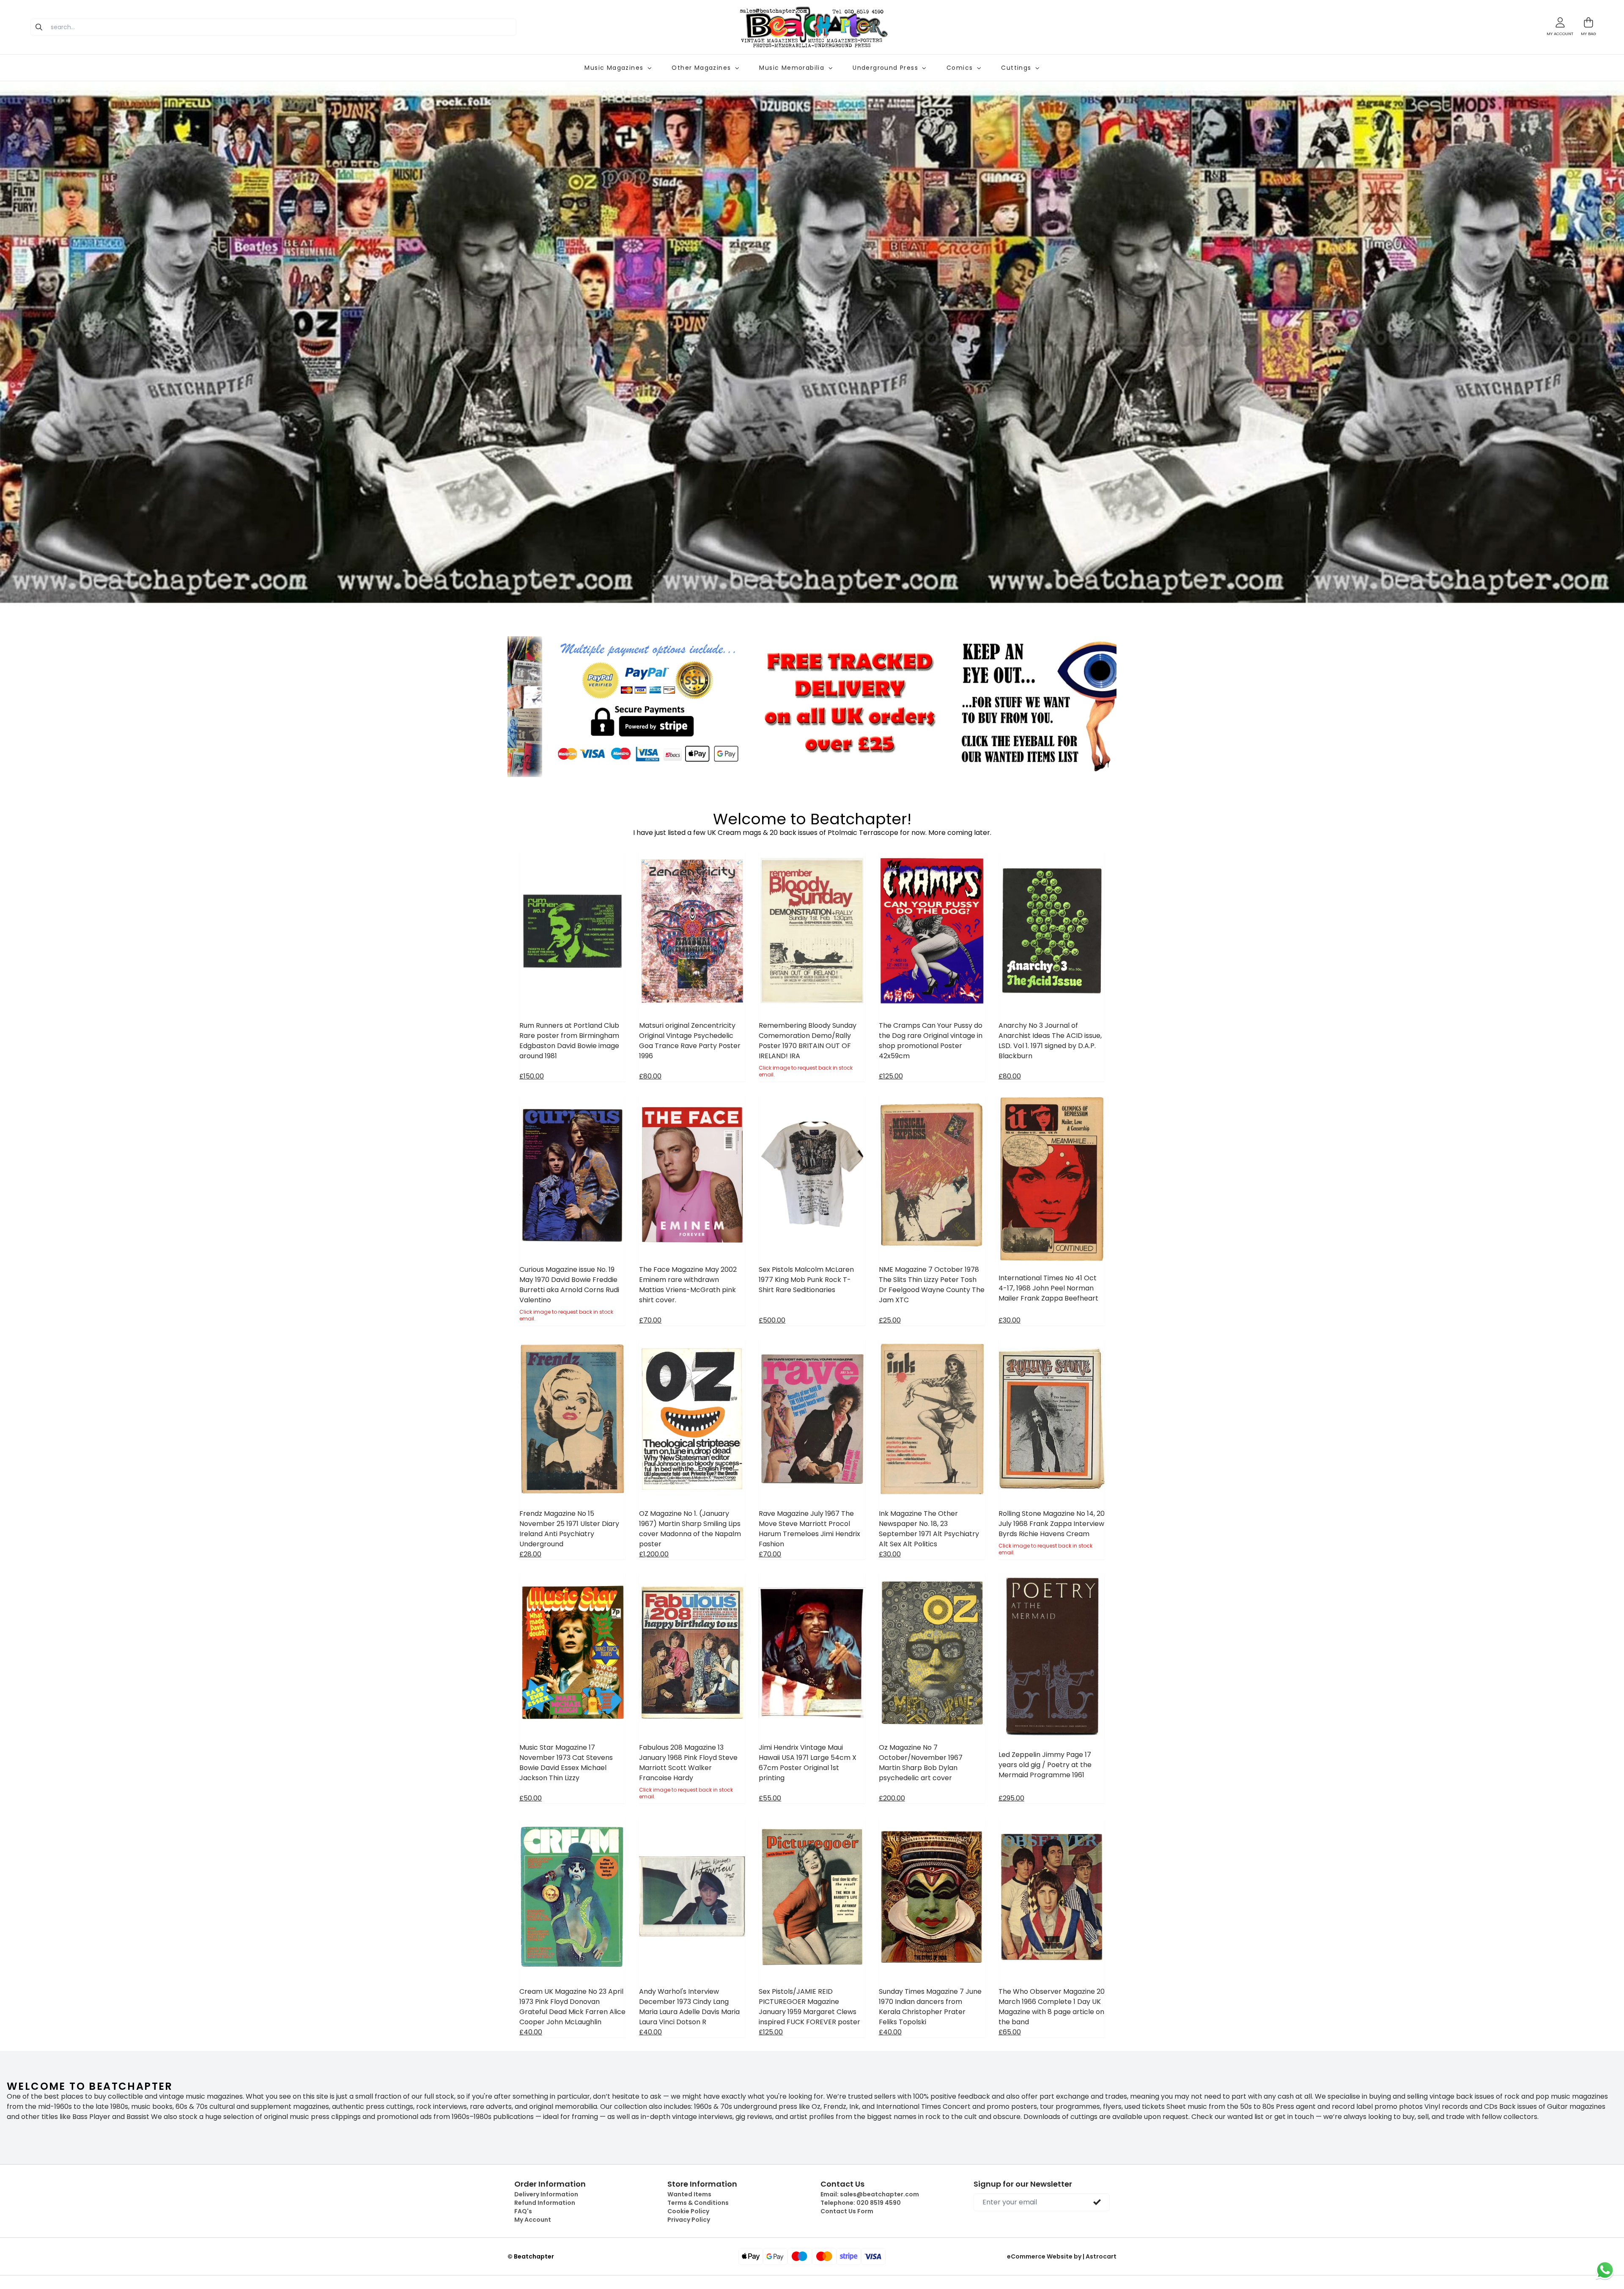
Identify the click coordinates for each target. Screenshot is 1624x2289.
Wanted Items (689, 2194)
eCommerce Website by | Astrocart (1062, 2256)
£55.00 (770, 1798)
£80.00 (650, 1076)
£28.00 (530, 1554)
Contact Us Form (847, 2211)
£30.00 (1010, 1320)
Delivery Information (546, 2194)
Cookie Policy (688, 2211)
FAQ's (523, 2211)
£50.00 (531, 1798)
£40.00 (531, 2032)
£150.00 (532, 1076)
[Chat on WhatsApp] (1605, 2270)
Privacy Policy (689, 2220)
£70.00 (650, 1320)
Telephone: (861, 2203)
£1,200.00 (654, 1554)
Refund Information (545, 2203)
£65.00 (1010, 2032)
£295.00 (1011, 1798)
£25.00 (890, 1320)
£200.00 (892, 1798)
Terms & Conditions (698, 2203)
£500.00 (772, 1320)
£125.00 (891, 1076)
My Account (533, 2220)
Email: (870, 2194)
